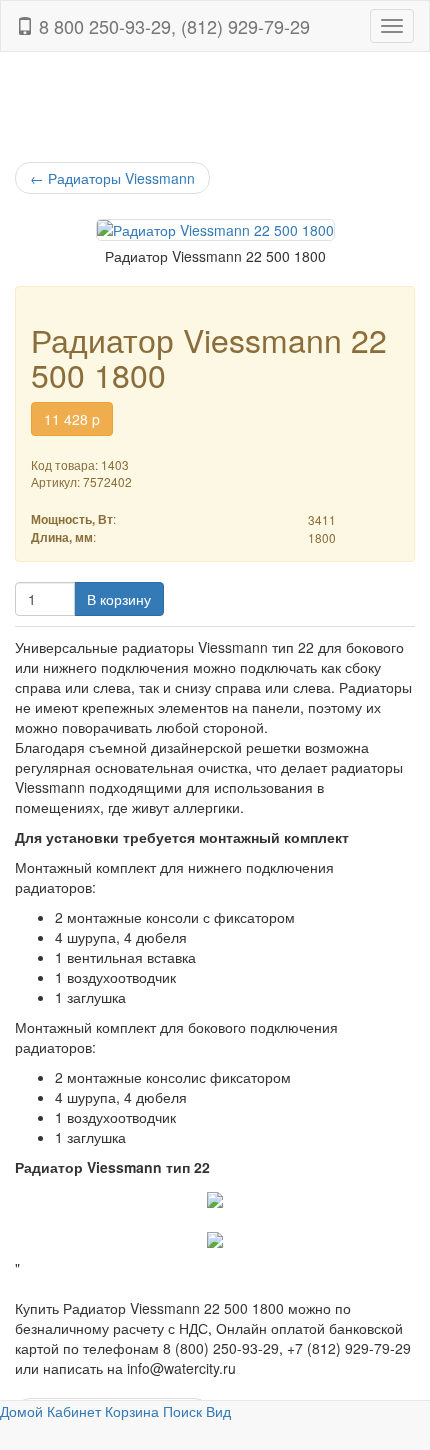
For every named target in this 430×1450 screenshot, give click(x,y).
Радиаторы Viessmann (112, 178)
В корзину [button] (119, 599)
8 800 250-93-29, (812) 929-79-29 (172, 26)
